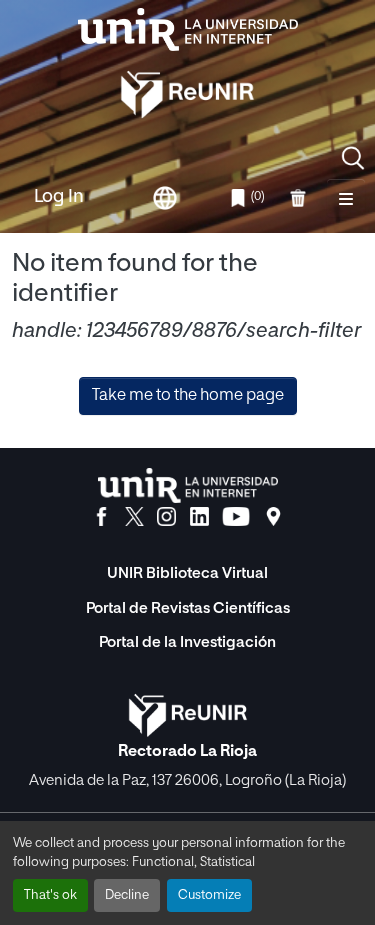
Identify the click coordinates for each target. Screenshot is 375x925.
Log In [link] (59, 197)
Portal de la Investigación (187, 642)
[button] (353, 158)
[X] (134, 517)
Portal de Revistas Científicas (188, 608)
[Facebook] (101, 517)
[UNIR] (188, 485)
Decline (127, 895)
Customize (209, 895)
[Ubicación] (273, 517)
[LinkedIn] (199, 517)
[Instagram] (166, 517)
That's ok (50, 895)
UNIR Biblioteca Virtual (187, 573)
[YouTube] (236, 517)
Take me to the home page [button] (188, 396)
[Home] (188, 29)
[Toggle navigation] (346, 198)
